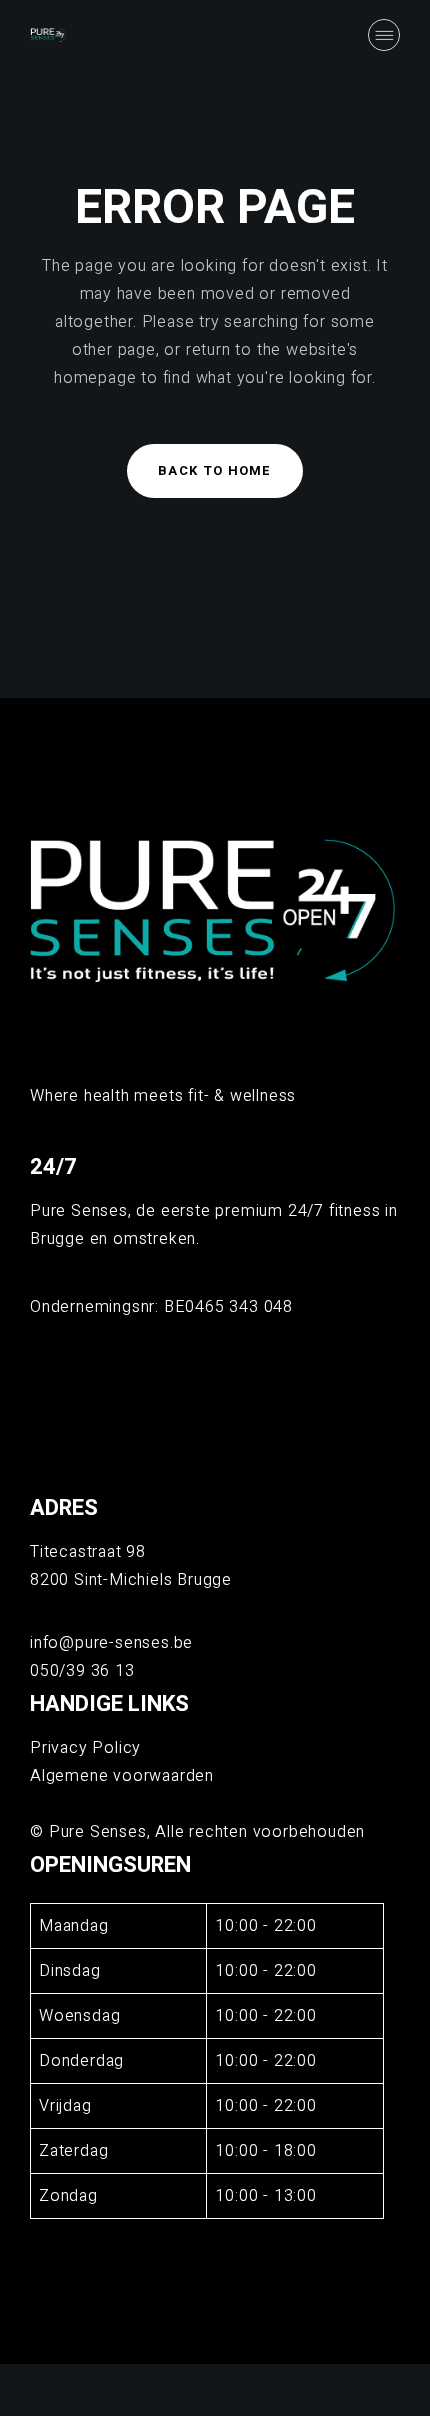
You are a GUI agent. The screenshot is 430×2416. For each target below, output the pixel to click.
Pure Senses (98, 1832)
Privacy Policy (85, 1748)
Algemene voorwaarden (122, 1776)
